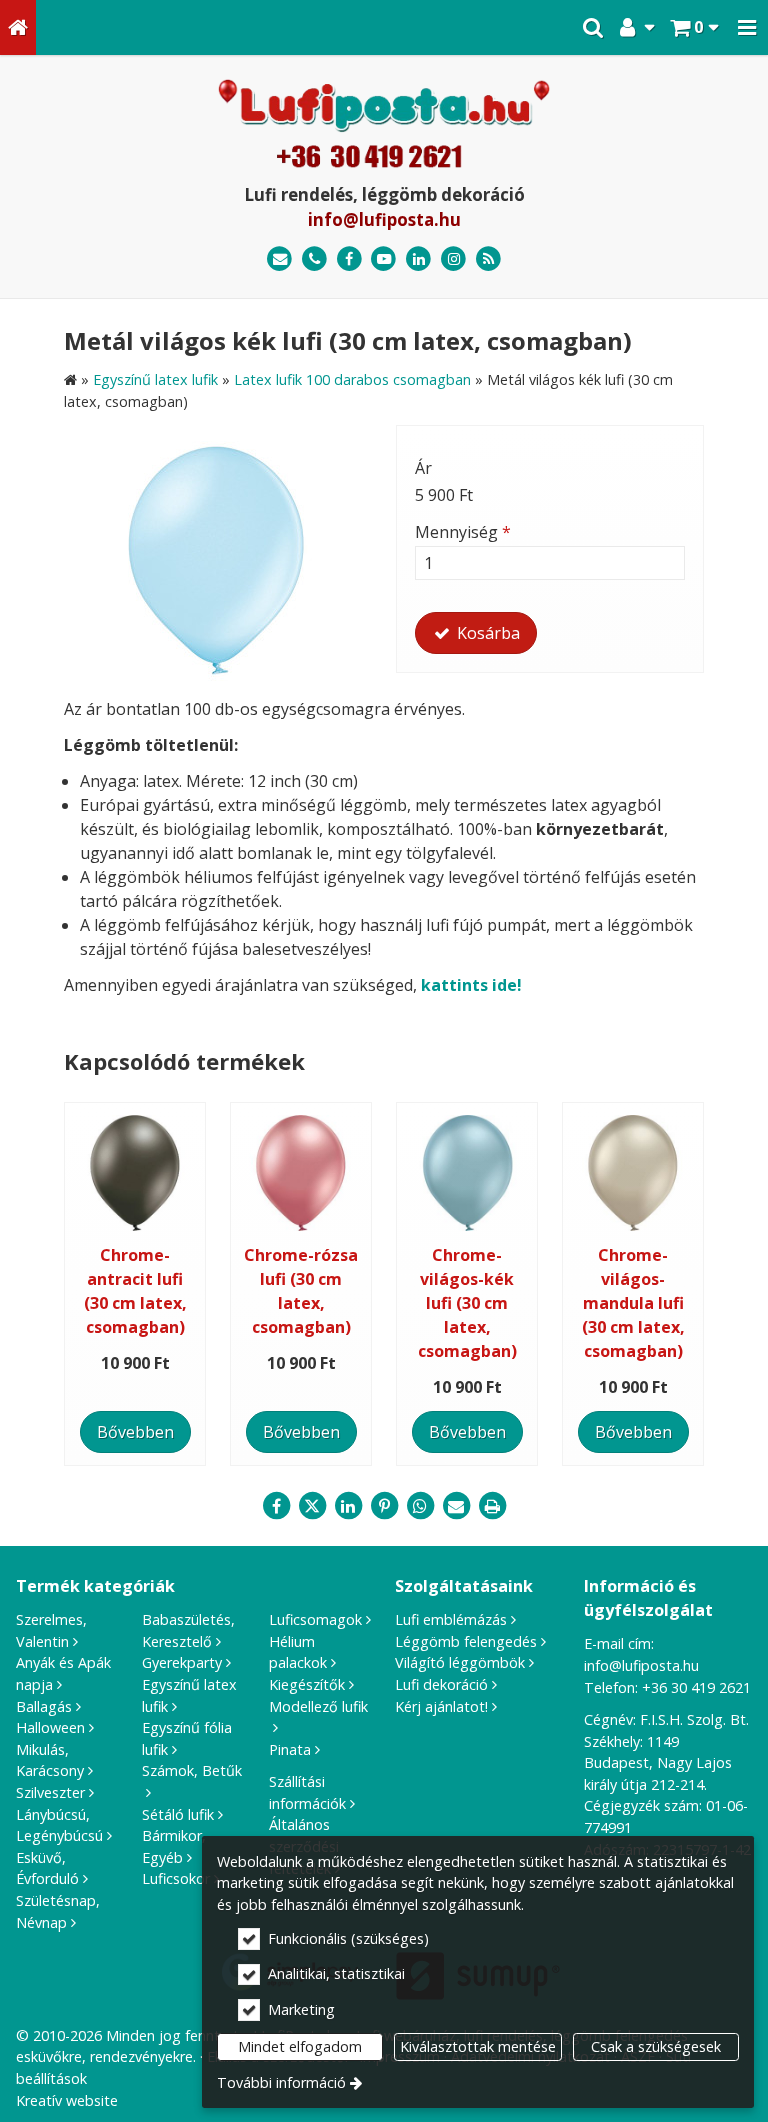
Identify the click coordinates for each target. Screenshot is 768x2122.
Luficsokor (176, 1878)
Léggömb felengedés (466, 1641)
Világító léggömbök (460, 1662)
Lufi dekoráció (441, 1684)
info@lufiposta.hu (384, 219)
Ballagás (44, 1706)
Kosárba (486, 633)
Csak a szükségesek (656, 2046)
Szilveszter (50, 1792)
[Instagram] (453, 259)
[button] (747, 27)
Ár (423, 468)
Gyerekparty (182, 1662)
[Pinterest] (384, 1506)
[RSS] (488, 259)
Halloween (50, 1727)
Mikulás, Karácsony (50, 1760)
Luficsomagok (315, 1619)
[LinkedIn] (418, 259)
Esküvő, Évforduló (47, 1868)
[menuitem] (18, 27)
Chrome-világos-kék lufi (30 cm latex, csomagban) (467, 1303)
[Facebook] (349, 259)
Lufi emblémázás (451, 1619)
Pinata (290, 1749)
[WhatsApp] (420, 1506)
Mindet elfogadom (300, 2046)
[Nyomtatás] (492, 1506)
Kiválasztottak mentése (478, 2046)
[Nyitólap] (18, 27)
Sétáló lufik (178, 1814)
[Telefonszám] (314, 259)
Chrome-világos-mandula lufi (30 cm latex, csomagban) (633, 1303)
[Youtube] (384, 259)
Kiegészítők (307, 1684)
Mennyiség (463, 532)
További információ (281, 2082)
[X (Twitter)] (312, 1506)
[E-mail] (279, 259)
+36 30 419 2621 (696, 1687)
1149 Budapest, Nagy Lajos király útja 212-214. (658, 1763)
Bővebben (135, 1432)
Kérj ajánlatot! (441, 1706)
